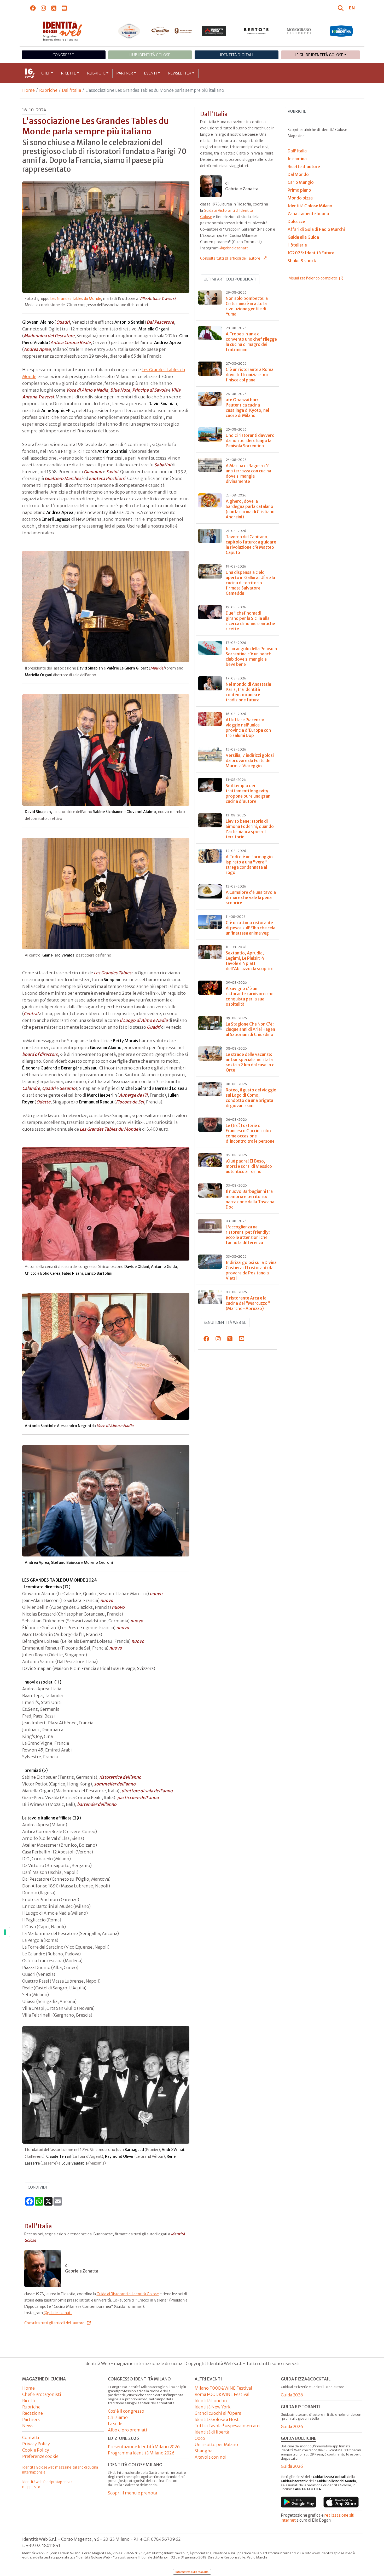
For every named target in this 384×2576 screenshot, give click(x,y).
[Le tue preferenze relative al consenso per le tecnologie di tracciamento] (5, 1932)
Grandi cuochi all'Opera (218, 2413)
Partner (125, 73)
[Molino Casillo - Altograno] (171, 31)
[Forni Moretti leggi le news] (214, 31)
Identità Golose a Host (217, 2419)
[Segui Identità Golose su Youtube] (64, 8)
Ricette (69, 73)
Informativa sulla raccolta (192, 2572)
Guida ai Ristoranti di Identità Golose (128, 2294)
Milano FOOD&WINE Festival (223, 2388)
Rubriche (96, 73)
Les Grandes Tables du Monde (76, 299)
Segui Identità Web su (225, 1323)
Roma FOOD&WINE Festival (222, 2394)
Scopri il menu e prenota (132, 2493)
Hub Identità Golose (150, 55)
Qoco (200, 2438)
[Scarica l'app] (298, 2502)
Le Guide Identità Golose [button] (319, 55)
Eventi (151, 73)
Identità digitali (237, 55)
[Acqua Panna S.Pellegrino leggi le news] (129, 31)
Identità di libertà (212, 2432)
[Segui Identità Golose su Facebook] (33, 8)
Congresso (63, 55)
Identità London (211, 2401)
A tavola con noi (211, 2457)
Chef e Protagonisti (42, 2394)
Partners (31, 2419)
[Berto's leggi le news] (256, 31)
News (28, 2426)
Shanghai (204, 2451)
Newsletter (180, 73)
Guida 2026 (292, 2395)
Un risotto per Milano (216, 2445)
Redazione (33, 2413)
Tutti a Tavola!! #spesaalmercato (227, 2426)
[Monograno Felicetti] (299, 31)
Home (28, 90)
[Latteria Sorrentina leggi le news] (341, 31)
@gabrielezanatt (58, 2313)
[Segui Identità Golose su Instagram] (43, 8)
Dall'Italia (71, 90)
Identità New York (213, 2407)
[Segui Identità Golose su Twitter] (54, 8)
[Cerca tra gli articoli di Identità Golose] (341, 8)
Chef (46, 73)
